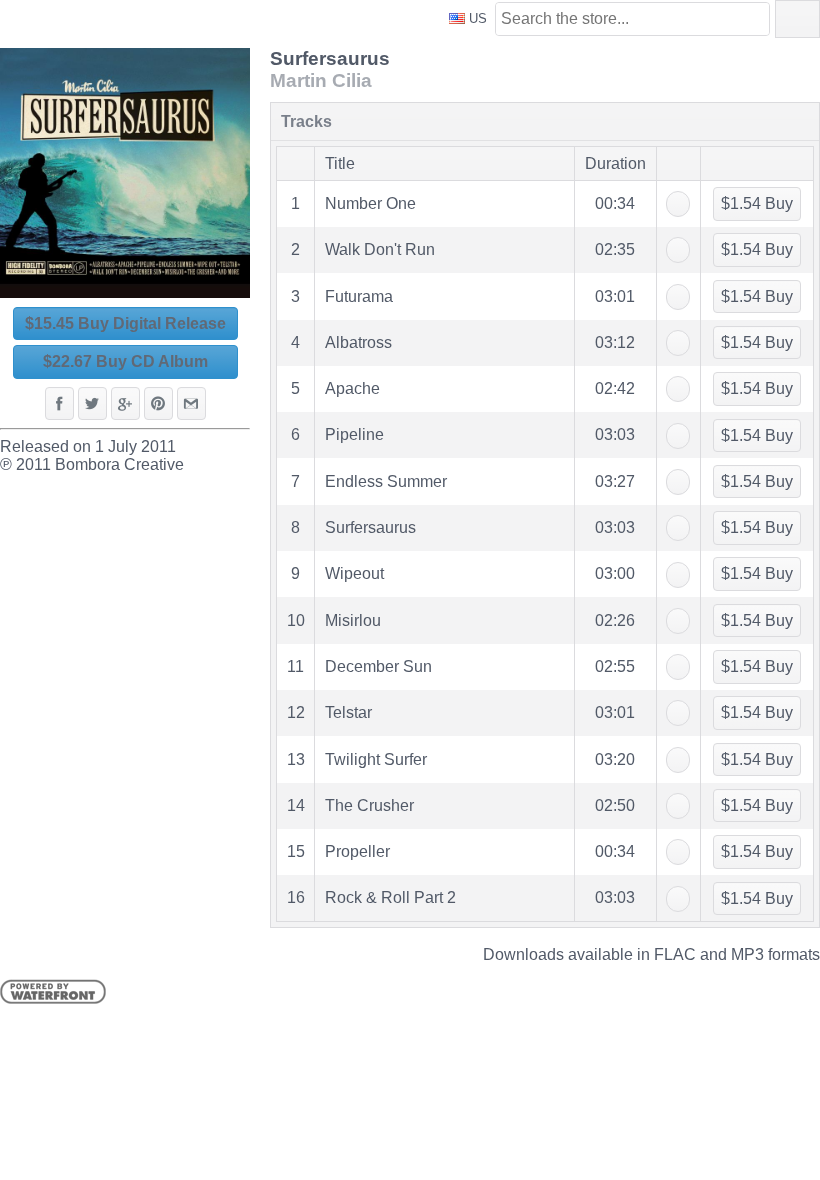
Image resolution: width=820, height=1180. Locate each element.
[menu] (545, 515)
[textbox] (632, 19)
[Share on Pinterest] (158, 404)
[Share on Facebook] (59, 404)
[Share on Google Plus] (125, 404)
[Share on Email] (191, 404)
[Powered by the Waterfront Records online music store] (53, 998)
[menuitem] (797, 19)
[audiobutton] (678, 204)
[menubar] (797, 19)
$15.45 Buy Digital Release (125, 323)
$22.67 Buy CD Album (125, 361)
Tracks (306, 121)
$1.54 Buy (757, 203)
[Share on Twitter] (92, 404)
